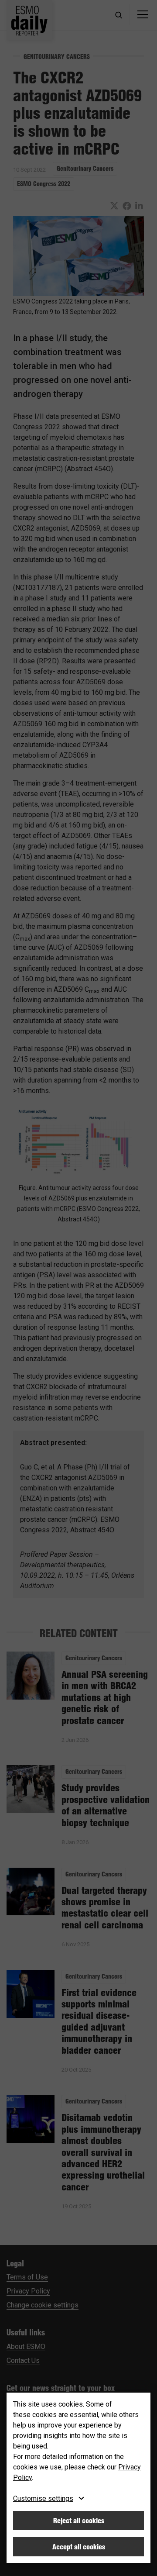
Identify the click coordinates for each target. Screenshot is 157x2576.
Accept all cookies (79, 2547)
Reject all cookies (79, 2521)
